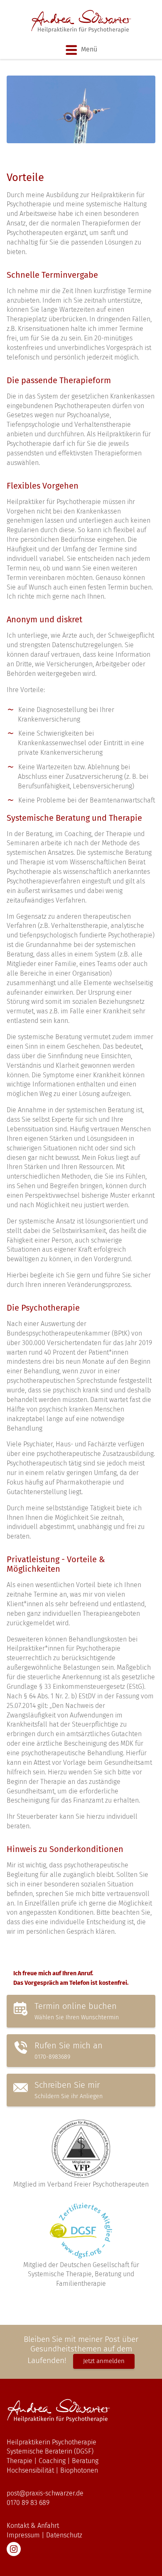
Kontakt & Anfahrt (33, 2526)
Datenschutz (64, 2535)
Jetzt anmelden (104, 2361)
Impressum (23, 2535)
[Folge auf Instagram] (14, 2549)
